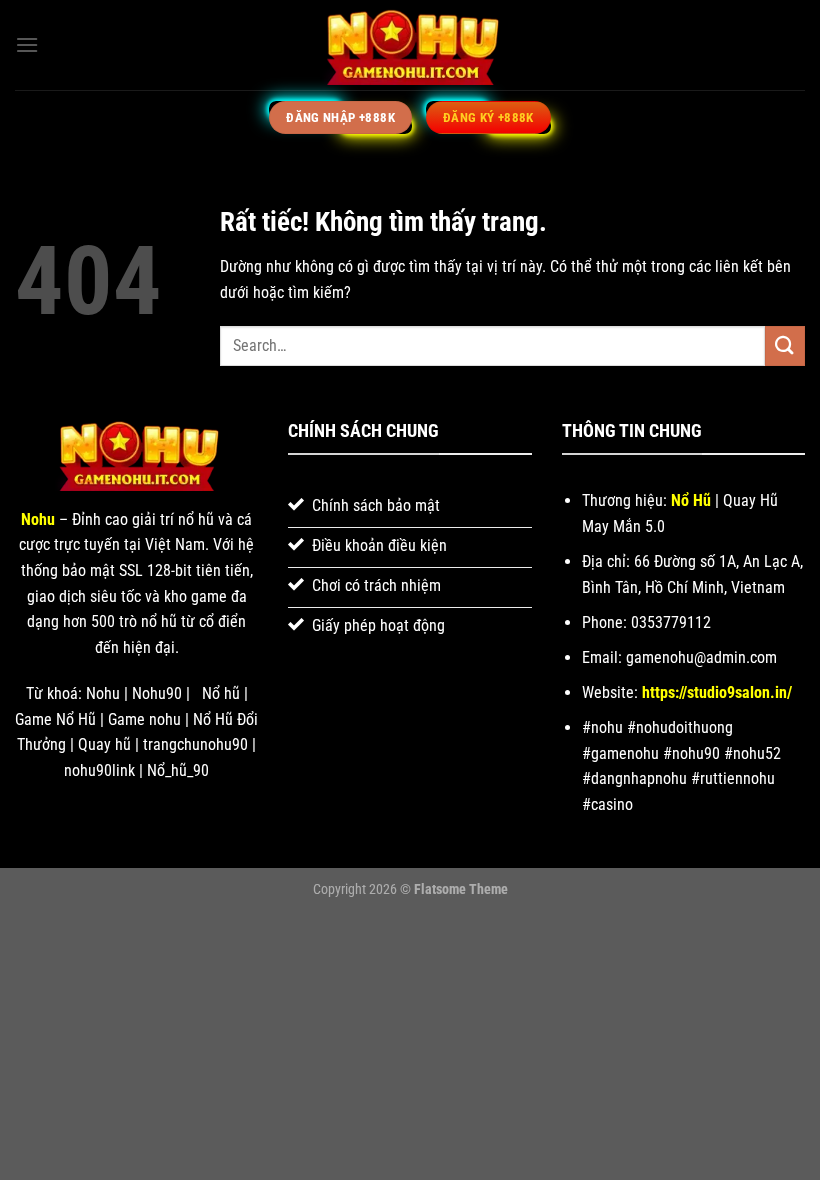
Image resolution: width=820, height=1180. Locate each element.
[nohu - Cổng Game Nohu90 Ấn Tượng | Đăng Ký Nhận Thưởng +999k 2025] (410, 45)
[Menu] (27, 44)
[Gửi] (785, 345)
